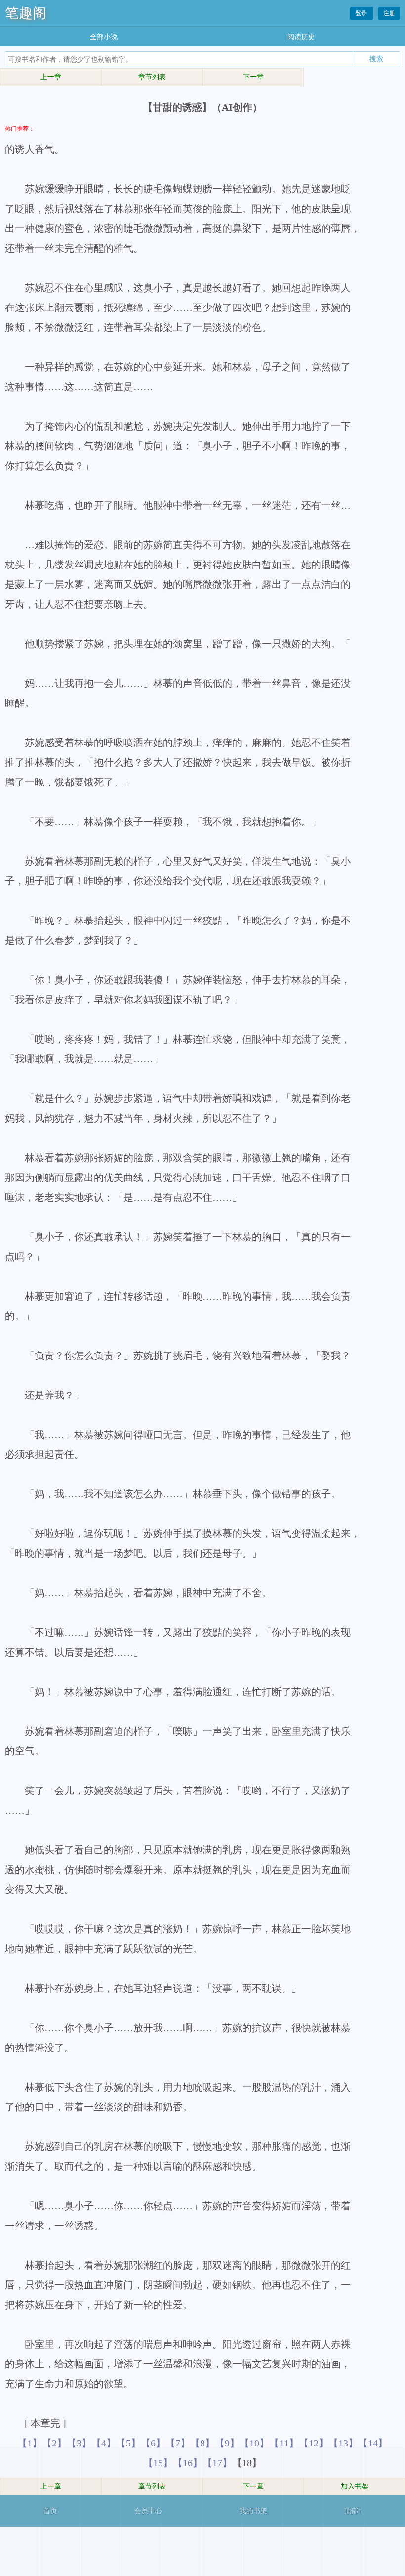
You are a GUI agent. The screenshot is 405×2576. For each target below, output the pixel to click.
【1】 (30, 2443)
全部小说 (104, 37)
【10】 (254, 2443)
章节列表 (152, 77)
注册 (389, 13)
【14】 (373, 2443)
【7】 (178, 2443)
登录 (362, 13)
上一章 (51, 77)
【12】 (314, 2443)
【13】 (343, 2443)
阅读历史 (301, 37)
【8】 (202, 2443)
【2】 (54, 2443)
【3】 (79, 2443)
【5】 (128, 2443)
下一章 (253, 77)
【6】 (153, 2443)
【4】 (104, 2443)
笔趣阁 (26, 13)
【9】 (227, 2443)
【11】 (284, 2443)
